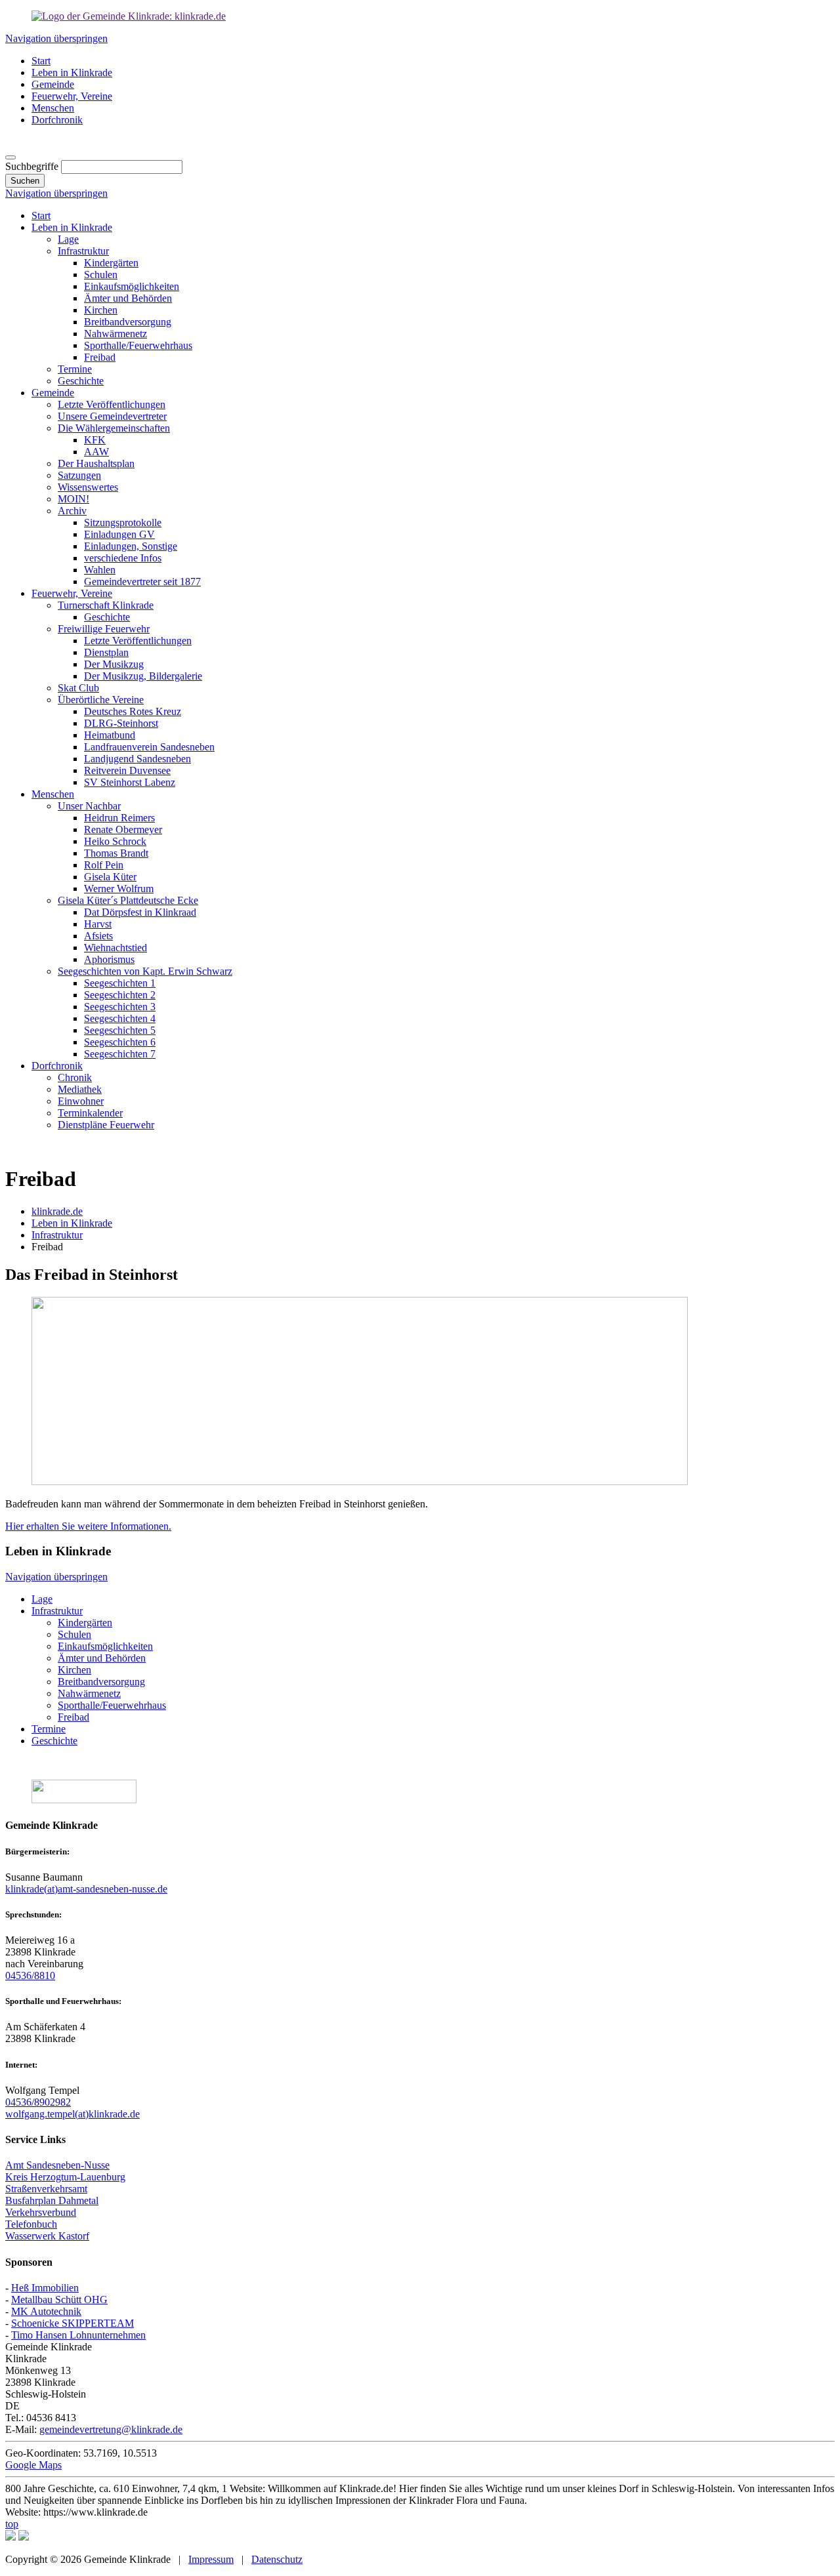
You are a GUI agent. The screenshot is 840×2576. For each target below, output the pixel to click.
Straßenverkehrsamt (46, 2189)
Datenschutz (277, 2559)
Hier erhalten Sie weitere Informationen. (88, 1526)
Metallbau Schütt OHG (59, 2300)
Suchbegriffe (32, 166)
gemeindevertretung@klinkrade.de (111, 2429)
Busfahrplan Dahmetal (52, 2200)
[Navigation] (10, 157)
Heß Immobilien (45, 2288)
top (12, 2524)
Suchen (25, 181)
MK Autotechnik (46, 2311)
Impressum (211, 2559)
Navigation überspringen (56, 38)
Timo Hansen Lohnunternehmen (78, 2335)
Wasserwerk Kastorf (47, 2236)
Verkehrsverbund (41, 2212)
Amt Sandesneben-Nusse (57, 2165)
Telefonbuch (31, 2224)
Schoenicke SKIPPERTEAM (73, 2323)
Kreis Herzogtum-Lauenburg (65, 2177)
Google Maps (33, 2465)
